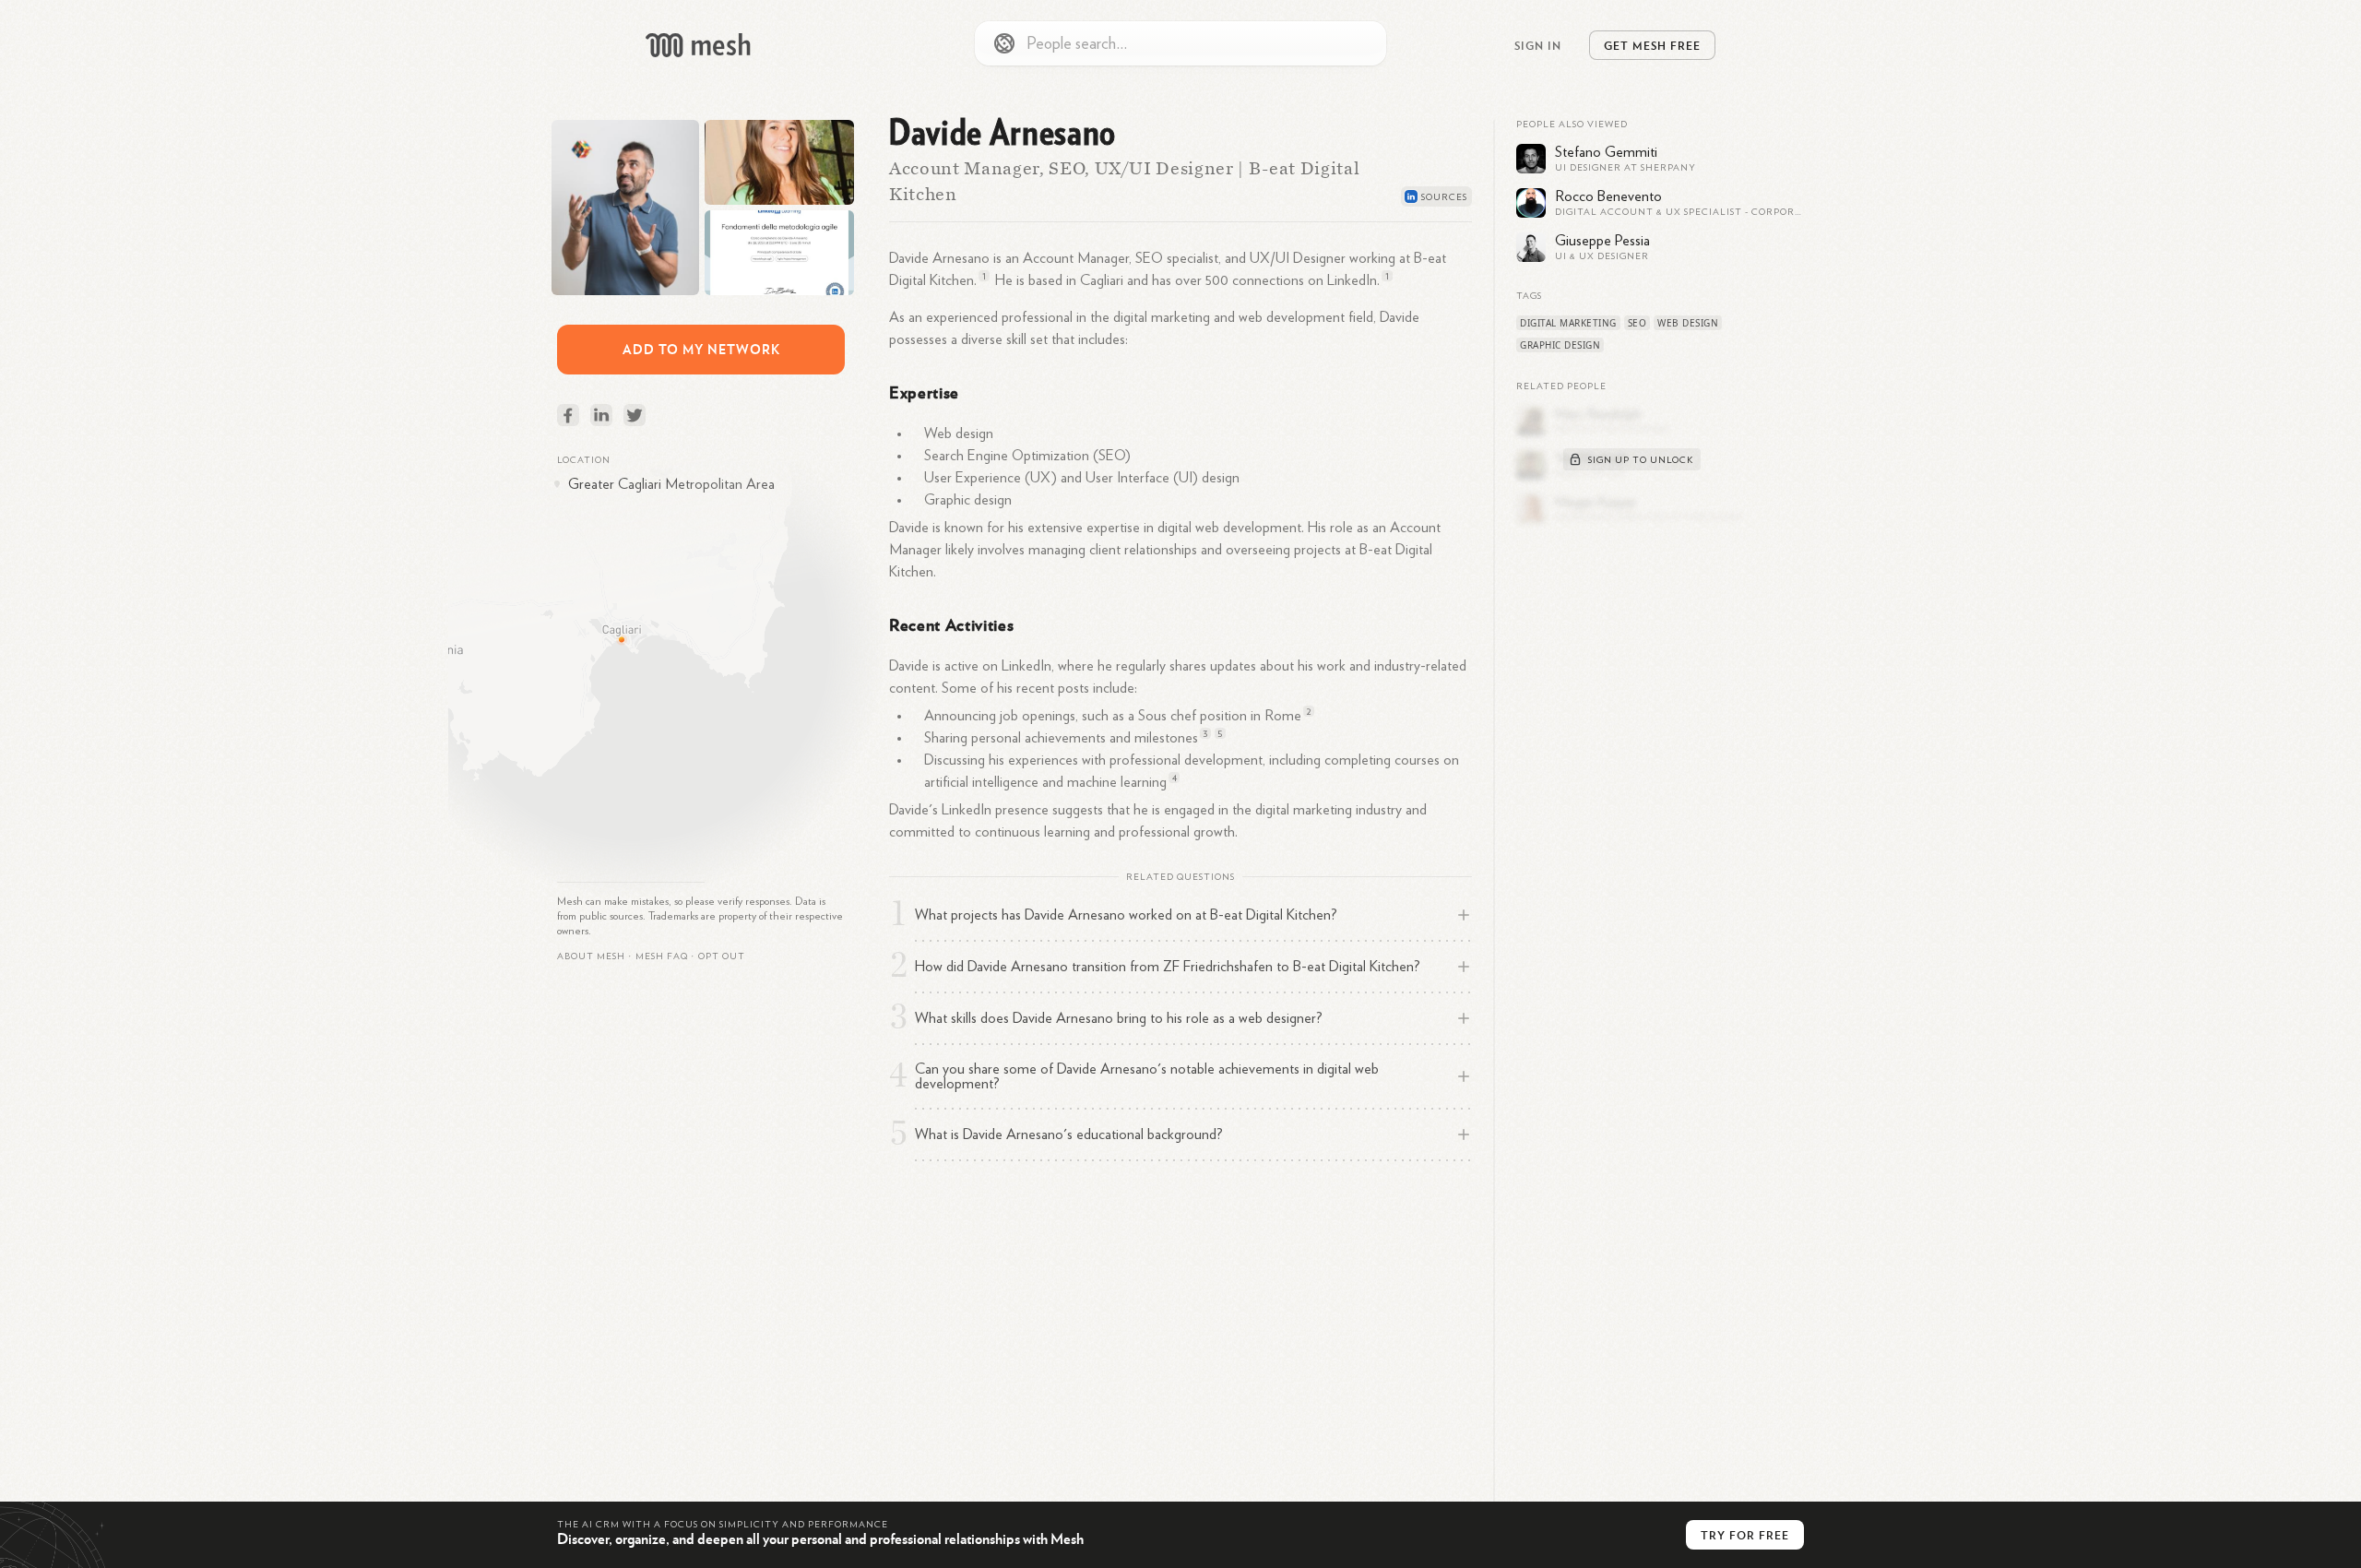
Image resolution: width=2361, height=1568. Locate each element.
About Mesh (591, 956)
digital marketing (1568, 323)
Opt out (722, 956)
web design (1688, 323)
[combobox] (1180, 43)
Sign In (1538, 45)
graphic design (1560, 345)
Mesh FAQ (662, 956)
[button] (662, 956)
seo (1637, 323)
